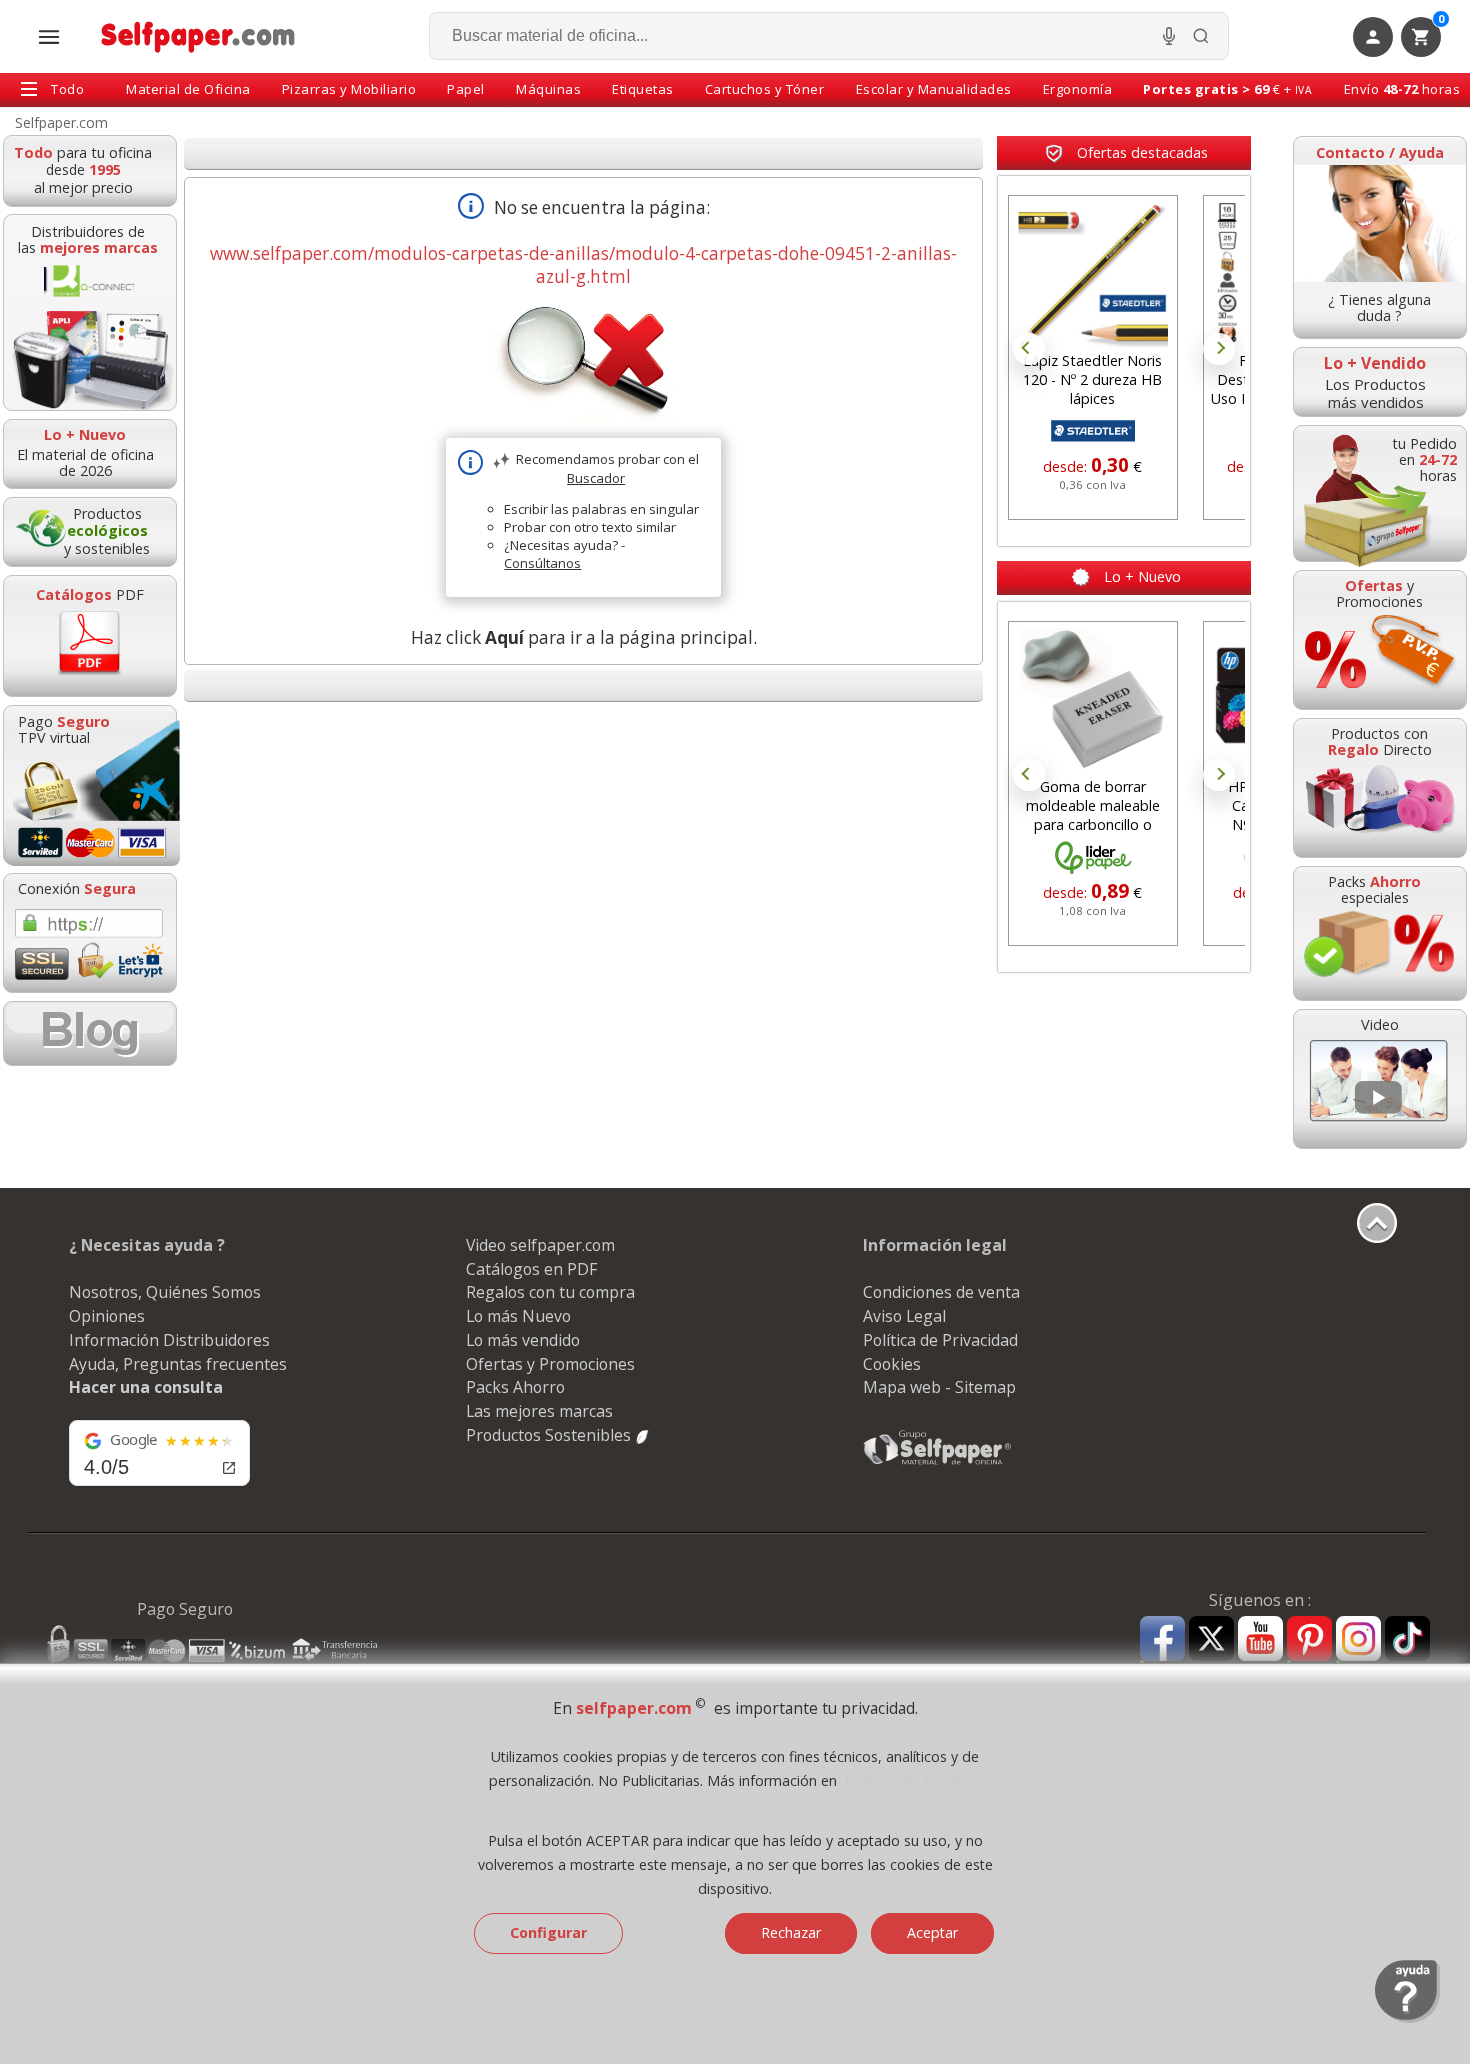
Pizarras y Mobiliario (349, 89)
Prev (1029, 349)
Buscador (596, 478)
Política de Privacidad (940, 1340)
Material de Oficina (188, 89)
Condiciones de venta (941, 1292)
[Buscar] (1201, 36)
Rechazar (791, 1932)
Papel (466, 89)
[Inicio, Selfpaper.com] (198, 36)
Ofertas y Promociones (550, 1364)
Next (1219, 349)
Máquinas (548, 89)
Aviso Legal (904, 1316)
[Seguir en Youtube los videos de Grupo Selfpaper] (1260, 1639)
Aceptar (932, 1932)
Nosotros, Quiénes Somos (165, 1292)
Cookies (892, 1364)
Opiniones (107, 1316)
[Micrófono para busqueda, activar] (1169, 36)
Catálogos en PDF (531, 1269)
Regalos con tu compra (550, 1292)
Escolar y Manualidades (934, 89)
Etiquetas (643, 89)
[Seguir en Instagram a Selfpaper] (1358, 1641)
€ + (1227, 89)
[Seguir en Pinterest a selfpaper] (1309, 1641)
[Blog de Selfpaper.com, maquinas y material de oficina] (90, 1033)
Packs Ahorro (515, 1387)
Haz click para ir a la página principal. (584, 637)
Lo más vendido (523, 1340)
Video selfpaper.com (540, 1245)
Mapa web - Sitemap (939, 1387)
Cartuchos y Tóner (765, 89)
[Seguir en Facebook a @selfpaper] (1162, 1641)
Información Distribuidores (169, 1340)
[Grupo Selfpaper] (938, 1464)
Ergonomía (1078, 89)
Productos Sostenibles (550, 1435)
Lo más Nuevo (518, 1316)
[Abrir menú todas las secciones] (49, 37)
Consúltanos (542, 563)
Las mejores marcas (539, 1411)
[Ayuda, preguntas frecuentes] (1407, 2018)
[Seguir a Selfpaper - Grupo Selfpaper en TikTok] (1407, 1639)
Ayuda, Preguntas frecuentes (178, 1364)
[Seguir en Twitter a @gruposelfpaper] (1211, 1639)
